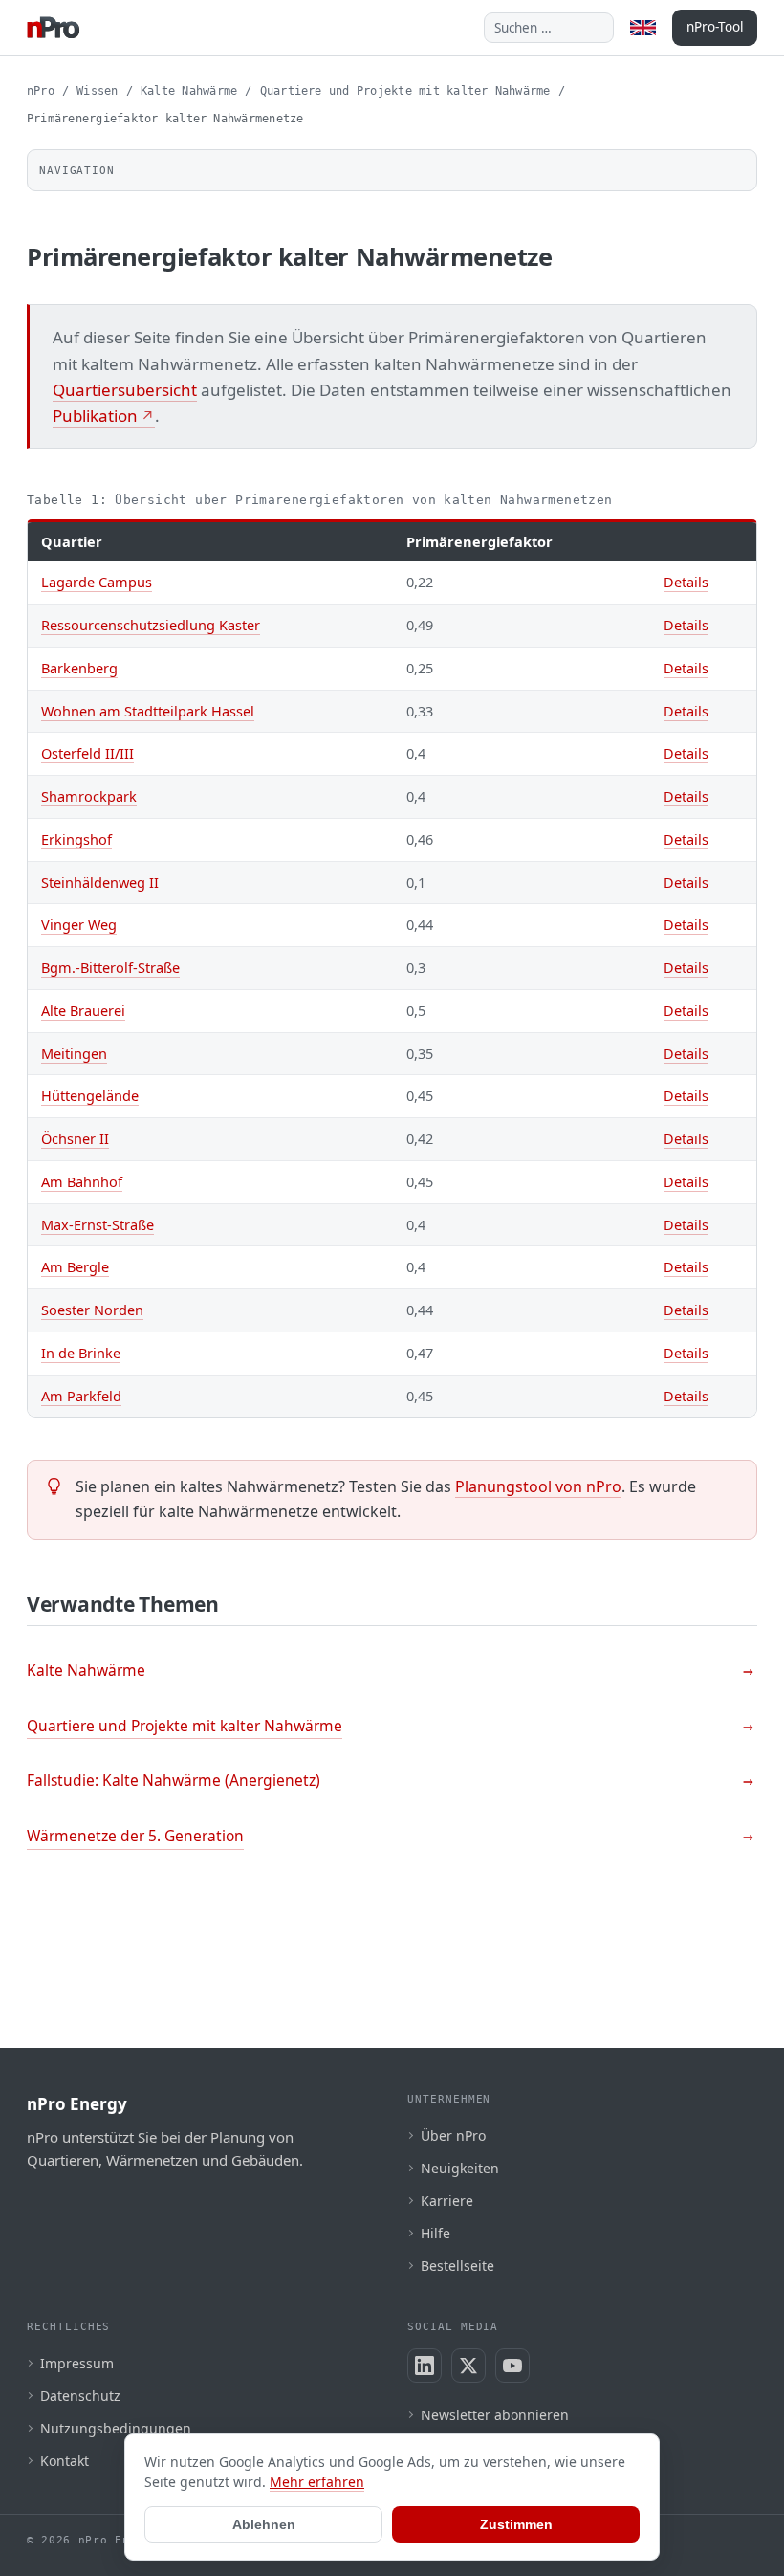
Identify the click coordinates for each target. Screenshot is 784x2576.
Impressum (77, 2363)
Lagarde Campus (97, 582)
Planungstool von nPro (538, 1486)
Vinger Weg (79, 924)
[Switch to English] (643, 28)
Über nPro (453, 2136)
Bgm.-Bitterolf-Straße (110, 967)
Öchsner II (75, 1138)
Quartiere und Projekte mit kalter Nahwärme (405, 91)
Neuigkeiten (460, 2168)
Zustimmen (516, 2524)
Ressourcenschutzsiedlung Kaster (151, 625)
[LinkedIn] (425, 2366)
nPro (41, 91)
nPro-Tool (715, 27)
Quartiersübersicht (125, 390)
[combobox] (549, 28)
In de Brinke (81, 1353)
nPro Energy (77, 2104)
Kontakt (65, 2461)
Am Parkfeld (81, 1396)
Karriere (447, 2201)
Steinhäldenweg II (100, 882)
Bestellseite (457, 2266)
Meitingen (74, 1053)
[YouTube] (512, 2366)
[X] (468, 2366)
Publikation (95, 416)
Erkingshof (76, 839)
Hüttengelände (90, 1095)
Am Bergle (75, 1266)
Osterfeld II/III (87, 753)
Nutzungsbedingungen (116, 2428)
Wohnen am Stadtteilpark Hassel (148, 711)
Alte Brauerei (83, 1010)
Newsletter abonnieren (495, 2415)
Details (686, 582)
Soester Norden (92, 1310)
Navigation (77, 170)
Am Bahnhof (82, 1181)
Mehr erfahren (317, 2482)
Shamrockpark (89, 796)
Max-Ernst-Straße (98, 1224)
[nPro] (54, 28)
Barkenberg (79, 668)
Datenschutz (80, 2396)
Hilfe (436, 2233)
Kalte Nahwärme (189, 91)
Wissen (97, 91)
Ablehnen (264, 2524)
